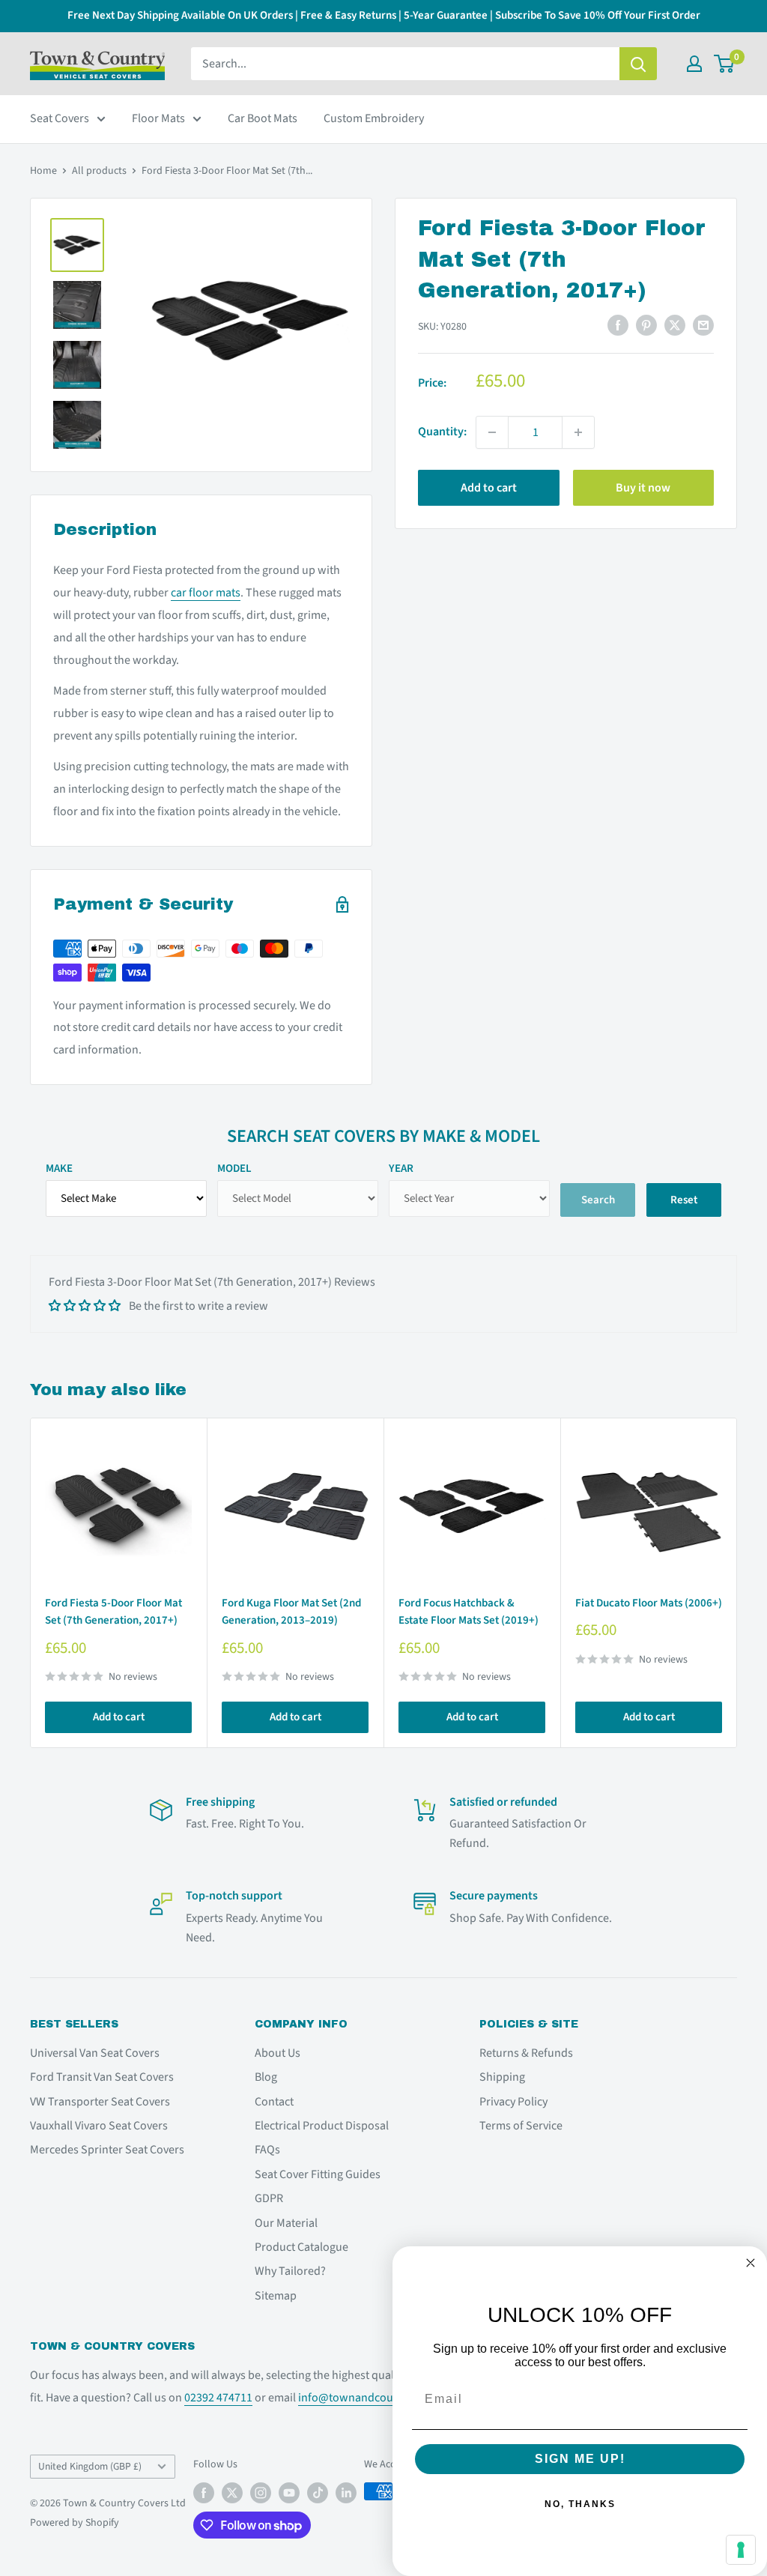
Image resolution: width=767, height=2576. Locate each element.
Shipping (502, 2077)
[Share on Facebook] (618, 325)
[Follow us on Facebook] (204, 2493)
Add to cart (489, 488)
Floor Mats (158, 118)
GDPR (269, 2198)
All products (99, 171)
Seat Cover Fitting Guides (318, 2174)
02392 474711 (218, 2398)
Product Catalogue (301, 2247)
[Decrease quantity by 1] (492, 432)
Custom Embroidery (374, 118)
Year (401, 1168)
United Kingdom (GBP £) (90, 2466)
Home (43, 171)
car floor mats (206, 593)
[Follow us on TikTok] (318, 2493)
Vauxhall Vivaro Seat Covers (99, 2126)
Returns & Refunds (526, 2053)
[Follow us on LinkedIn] (346, 2493)
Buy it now (643, 488)
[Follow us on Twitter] (232, 2493)
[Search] (638, 64)
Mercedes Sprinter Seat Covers (107, 2150)
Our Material (286, 2223)
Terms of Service (521, 2126)
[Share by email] (703, 325)
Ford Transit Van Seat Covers (102, 2077)
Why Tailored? (290, 2271)
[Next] (737, 1583)
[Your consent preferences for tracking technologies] (741, 2550)
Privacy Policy (513, 2102)
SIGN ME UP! (580, 2459)
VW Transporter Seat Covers (100, 2102)
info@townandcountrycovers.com (385, 2398)
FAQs (267, 2150)
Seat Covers (60, 118)
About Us (278, 2053)
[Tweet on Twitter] (675, 325)
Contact (274, 2102)
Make (59, 1168)
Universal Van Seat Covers (95, 2053)
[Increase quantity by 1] (578, 432)
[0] (725, 64)
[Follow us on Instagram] (261, 2493)
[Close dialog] (751, 2263)
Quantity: (442, 432)
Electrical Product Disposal (322, 2126)
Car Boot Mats (263, 118)
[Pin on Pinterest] (646, 325)
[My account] (694, 64)
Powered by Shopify (75, 2523)
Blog (266, 2077)
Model (234, 1168)
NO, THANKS (580, 2504)
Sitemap (276, 2296)
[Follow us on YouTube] (289, 2493)
